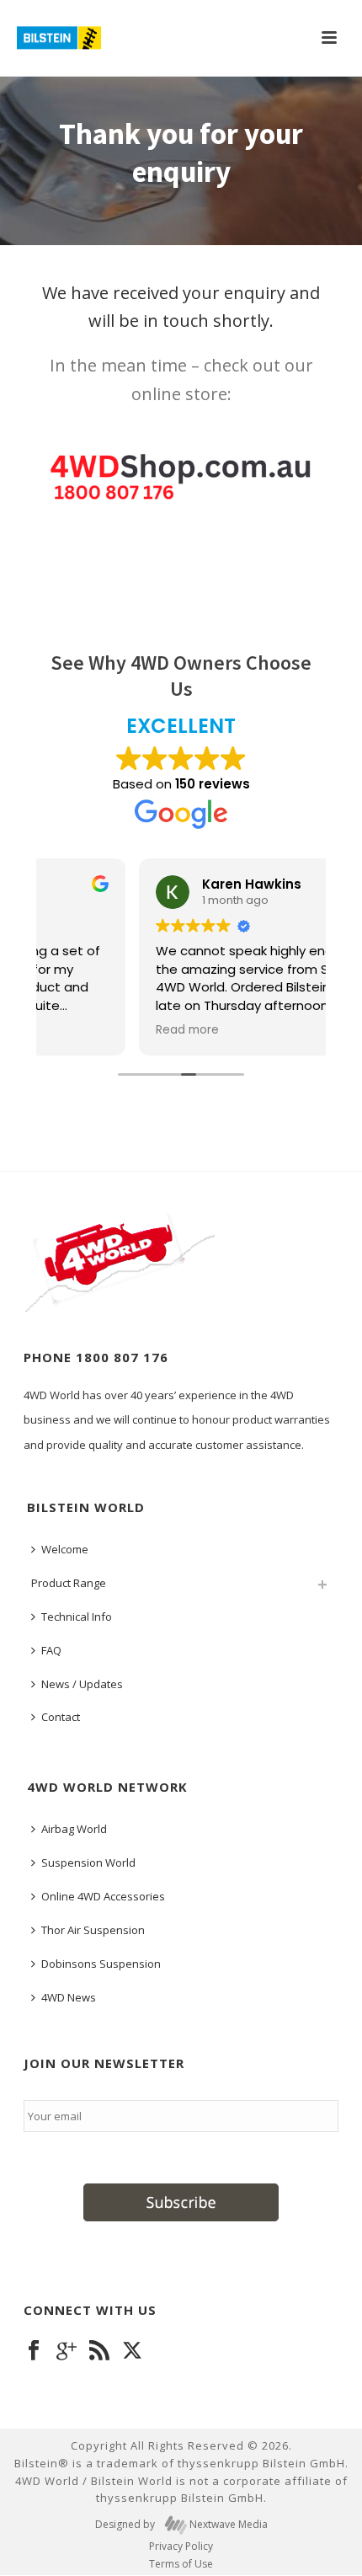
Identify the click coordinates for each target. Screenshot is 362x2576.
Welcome (65, 1549)
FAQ (51, 1650)
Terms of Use (181, 2564)
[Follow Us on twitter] (132, 2351)
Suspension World (88, 1863)
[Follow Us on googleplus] (67, 2351)
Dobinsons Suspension (101, 1964)
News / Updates (82, 1684)
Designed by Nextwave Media (181, 2525)
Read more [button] (91, 1030)
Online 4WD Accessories (103, 1896)
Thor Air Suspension (93, 1930)
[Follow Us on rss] (99, 2351)
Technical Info (77, 1617)
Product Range (69, 1583)
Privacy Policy (181, 2547)
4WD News (69, 1997)
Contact (61, 1717)
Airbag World (74, 1829)
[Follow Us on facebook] (34, 2351)
